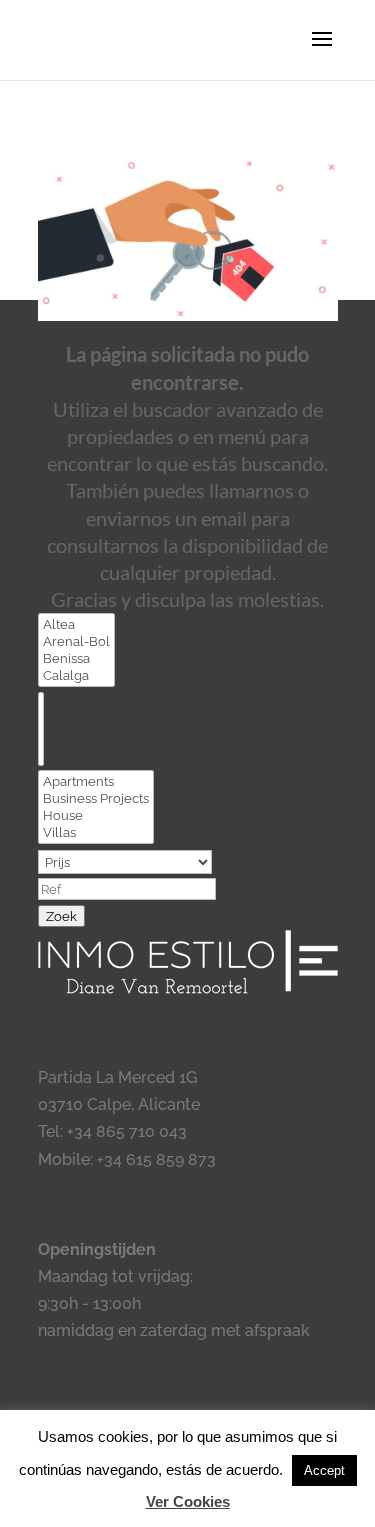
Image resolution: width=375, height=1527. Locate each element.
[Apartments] (96, 781)
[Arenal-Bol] (76, 641)
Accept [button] (324, 1470)
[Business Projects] (96, 798)
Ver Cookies (188, 1501)
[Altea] (76, 624)
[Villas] (96, 832)
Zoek (61, 916)
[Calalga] (76, 675)
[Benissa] (76, 658)
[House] (96, 815)
